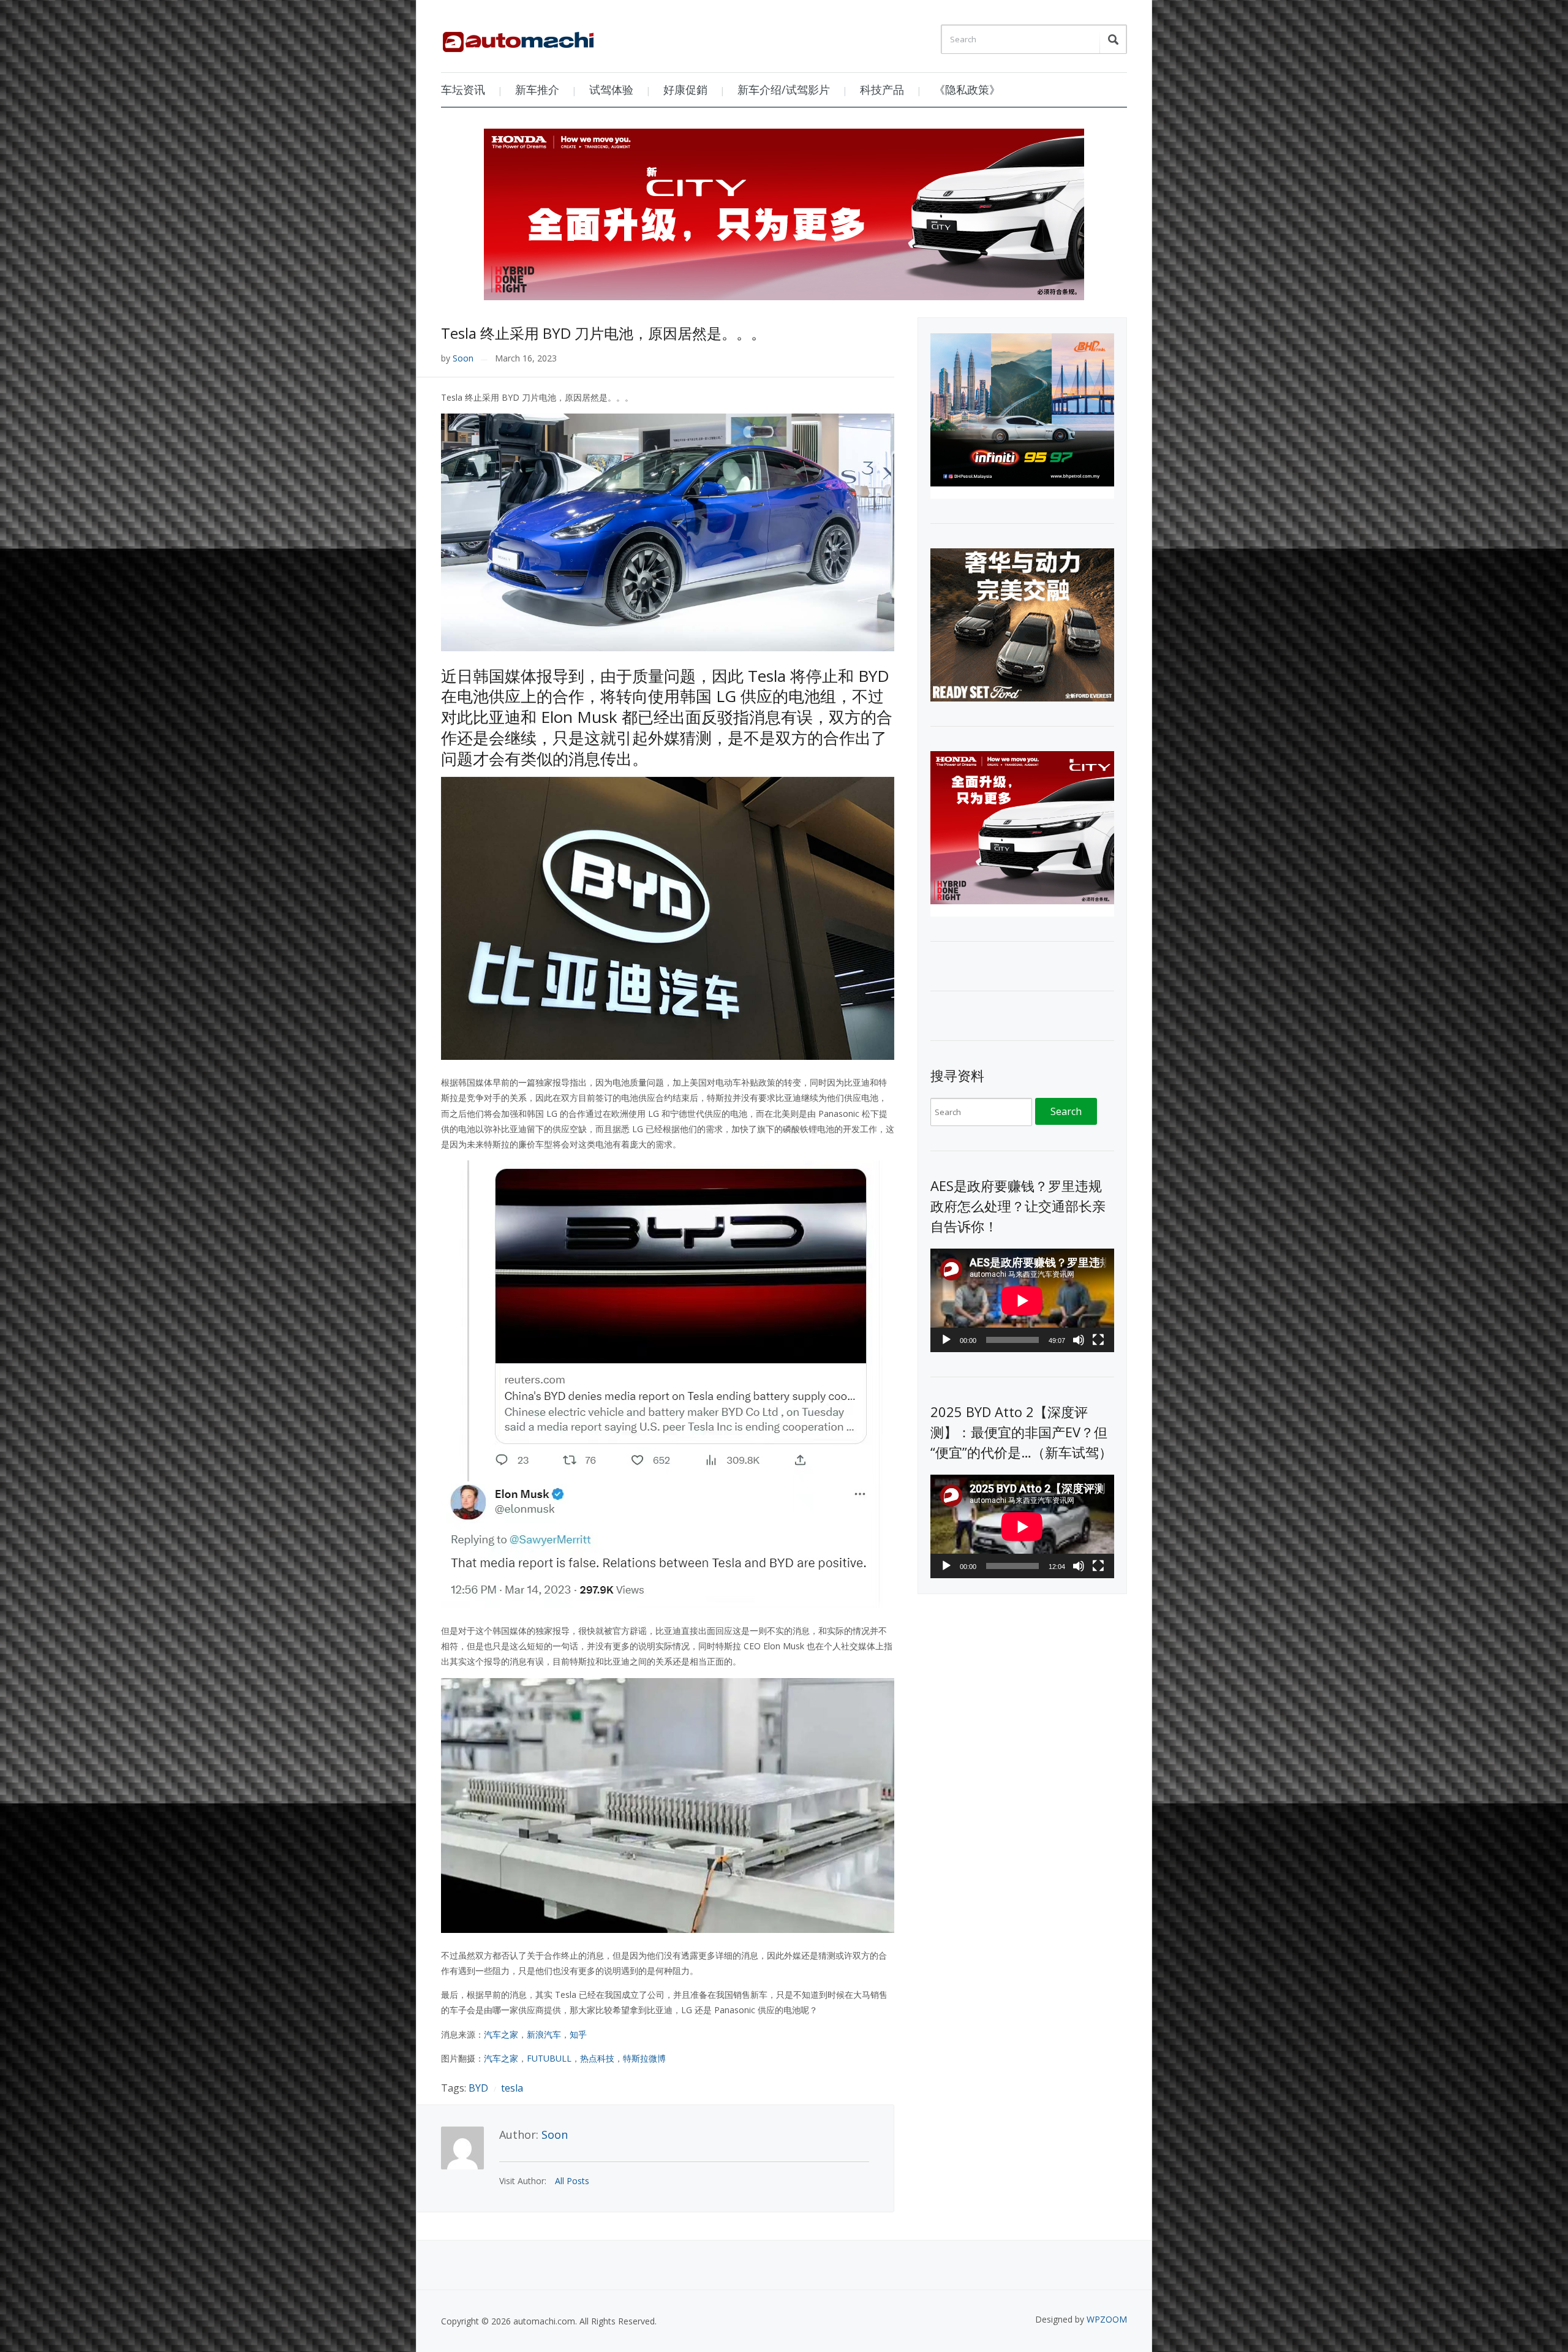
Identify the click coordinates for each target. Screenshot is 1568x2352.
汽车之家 (501, 2034)
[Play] (946, 1340)
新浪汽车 (544, 2034)
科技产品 (882, 89)
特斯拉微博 (644, 2058)
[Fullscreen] (1098, 1340)
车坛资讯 (463, 89)
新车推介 (537, 89)
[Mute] (1079, 1340)
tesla (512, 2088)
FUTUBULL (549, 2058)
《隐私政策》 (967, 89)
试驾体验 (611, 89)
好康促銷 (685, 89)
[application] (1022, 1300)
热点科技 (597, 2058)
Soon (463, 358)
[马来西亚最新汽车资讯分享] (518, 37)
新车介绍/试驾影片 (784, 89)
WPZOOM (1107, 2319)
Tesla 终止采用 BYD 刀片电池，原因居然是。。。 (603, 333)
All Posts (572, 2181)
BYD (478, 2088)
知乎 (578, 2034)
